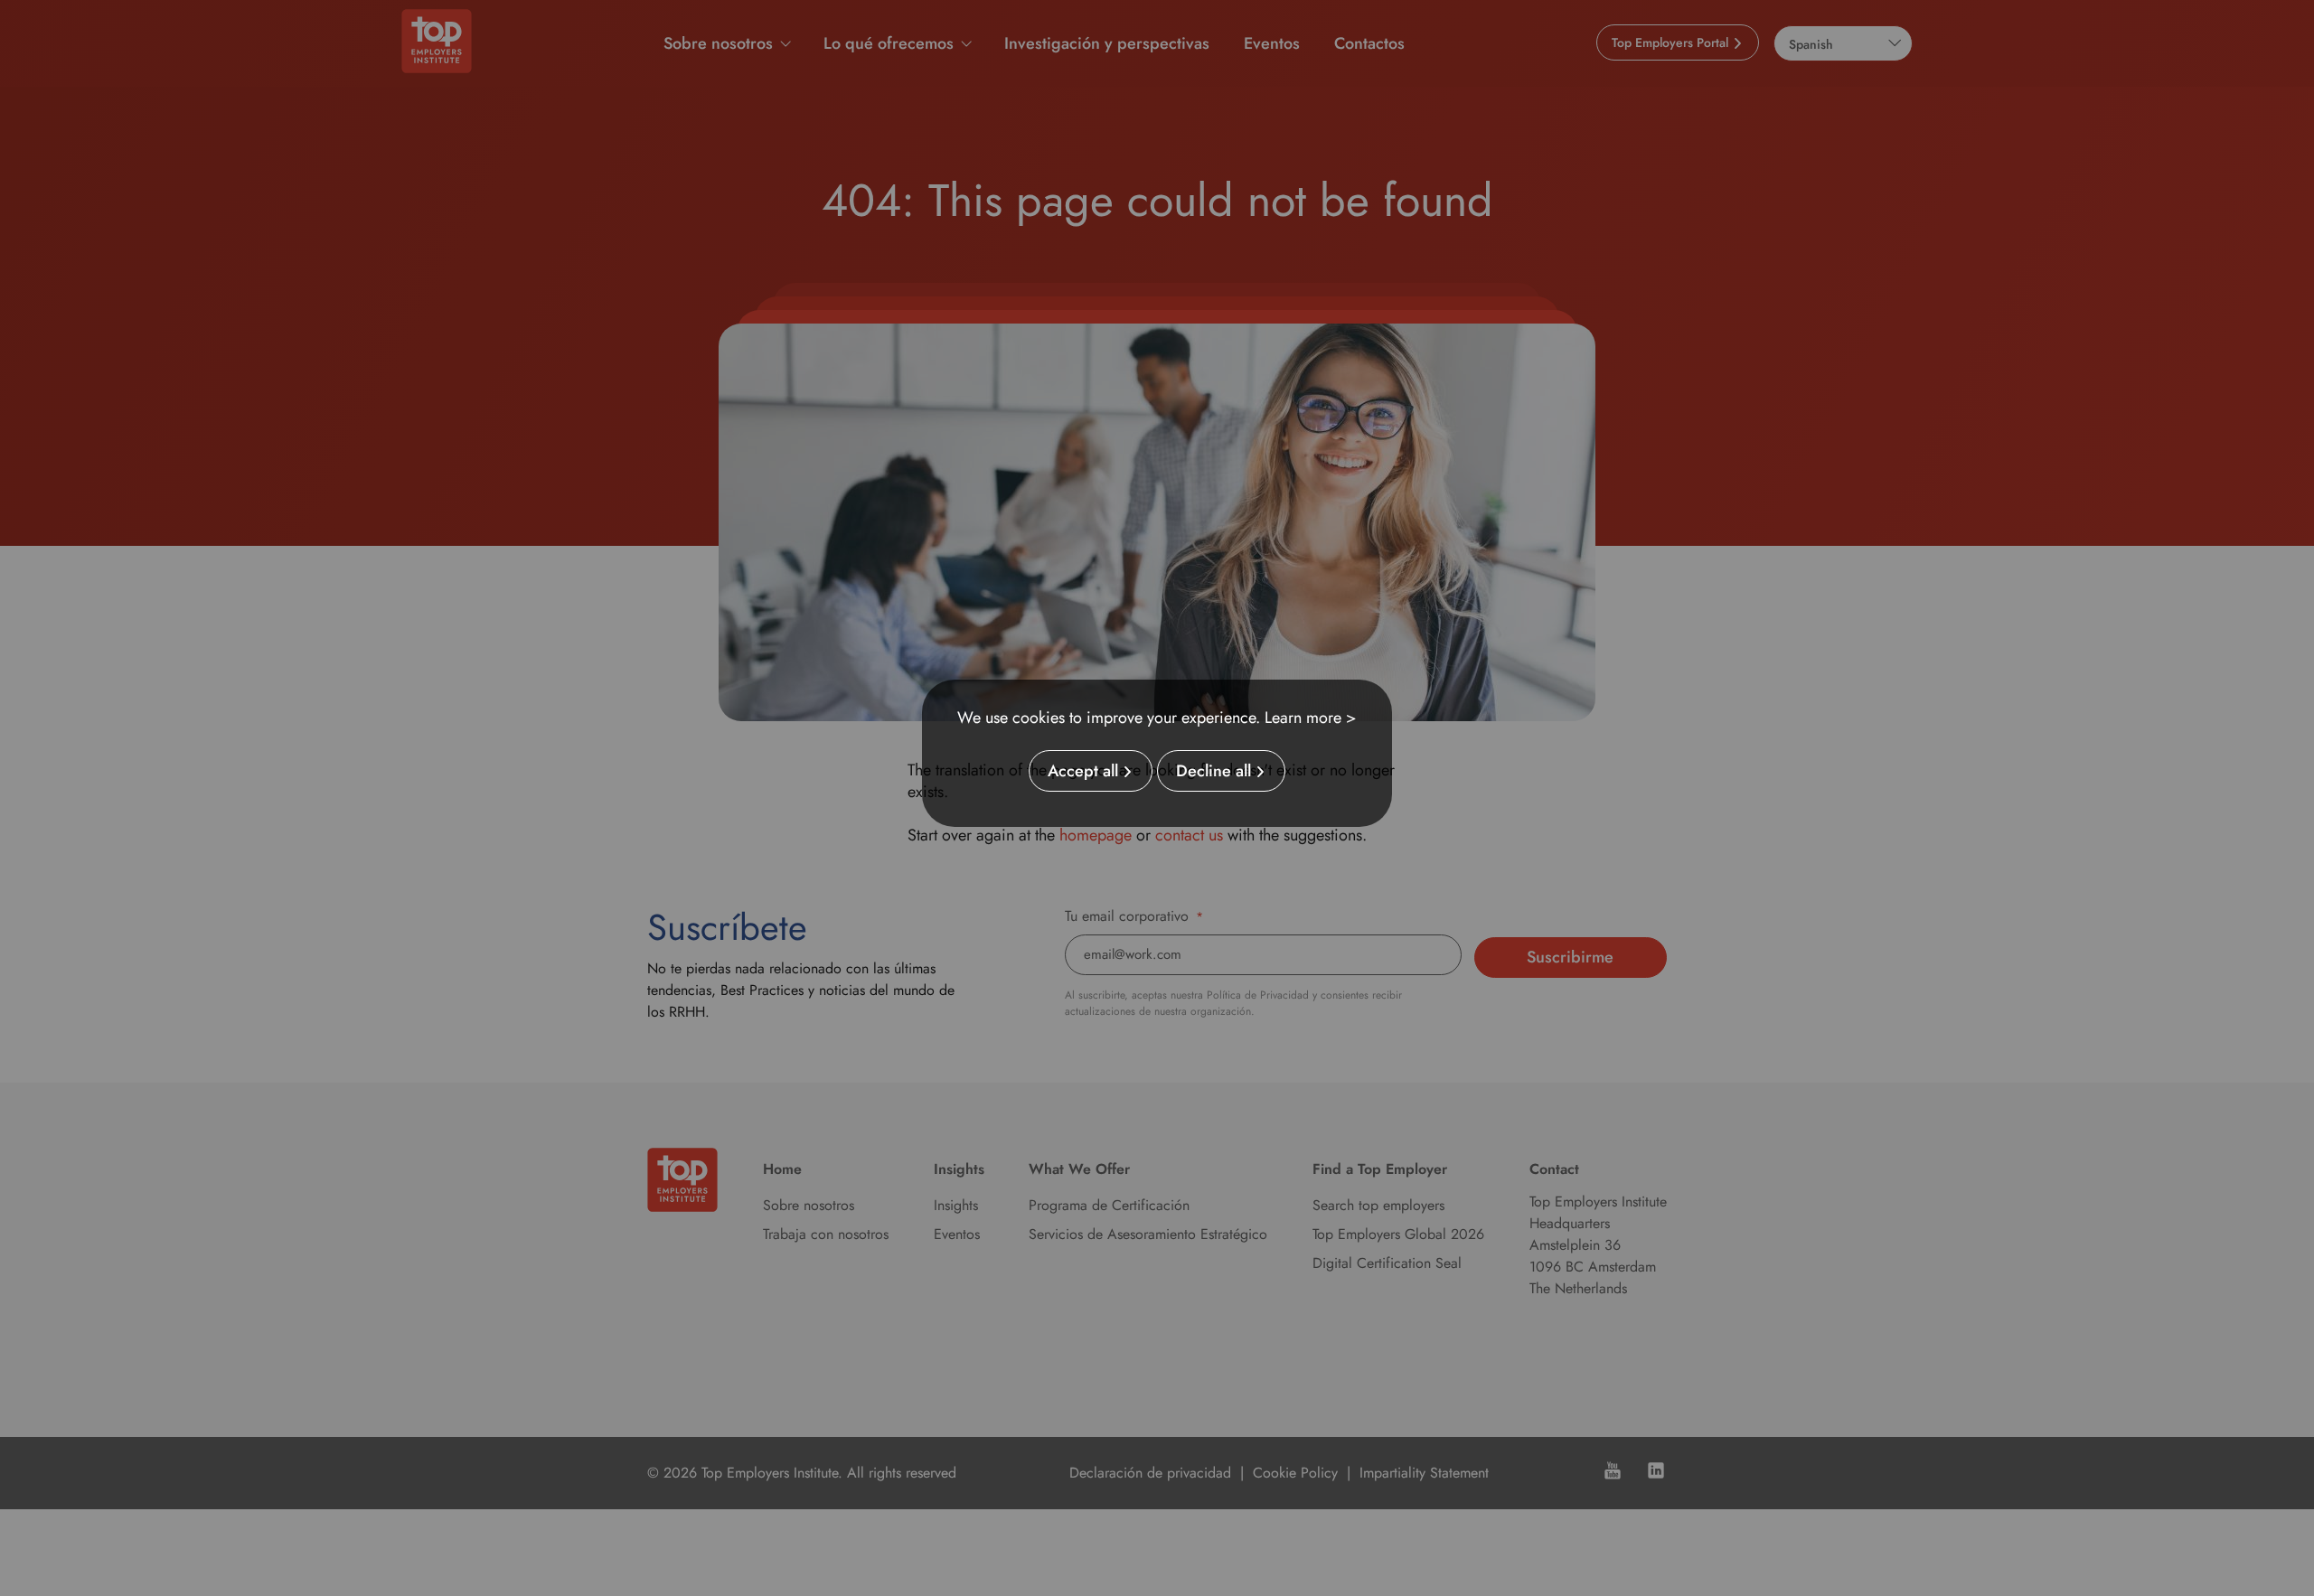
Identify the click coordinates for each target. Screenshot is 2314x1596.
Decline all (1213, 771)
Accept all (1083, 771)
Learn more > (1311, 718)
